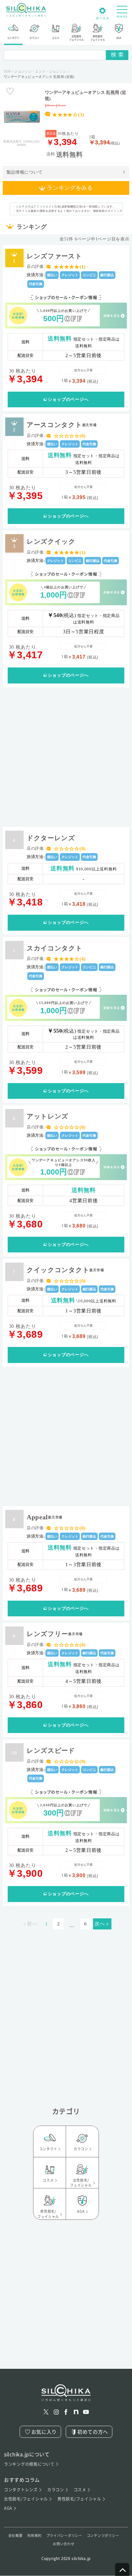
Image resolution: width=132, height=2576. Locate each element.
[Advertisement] (66, 756)
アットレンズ (48, 1116)
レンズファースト (54, 256)
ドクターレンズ (51, 838)
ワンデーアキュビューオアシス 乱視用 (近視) (85, 95)
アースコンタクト (62, 425)
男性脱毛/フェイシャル (79, 2499)
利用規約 (35, 2536)
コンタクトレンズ (21, 2490)
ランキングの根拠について (29, 2464)
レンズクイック (51, 541)
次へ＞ (102, 1924)
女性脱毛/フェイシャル (26, 2499)
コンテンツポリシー (103, 2536)
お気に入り (44, 2432)
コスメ (80, 2490)
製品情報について (25, 172)
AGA (8, 2508)
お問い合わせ (64, 2544)
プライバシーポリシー (64, 2536)
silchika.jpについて (27, 2454)
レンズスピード (51, 1750)
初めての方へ (93, 2432)
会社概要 (16, 2536)
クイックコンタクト (65, 1270)
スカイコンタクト (55, 948)
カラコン (56, 2490)
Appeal (45, 1517)
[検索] (117, 55)
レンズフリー (55, 1634)
